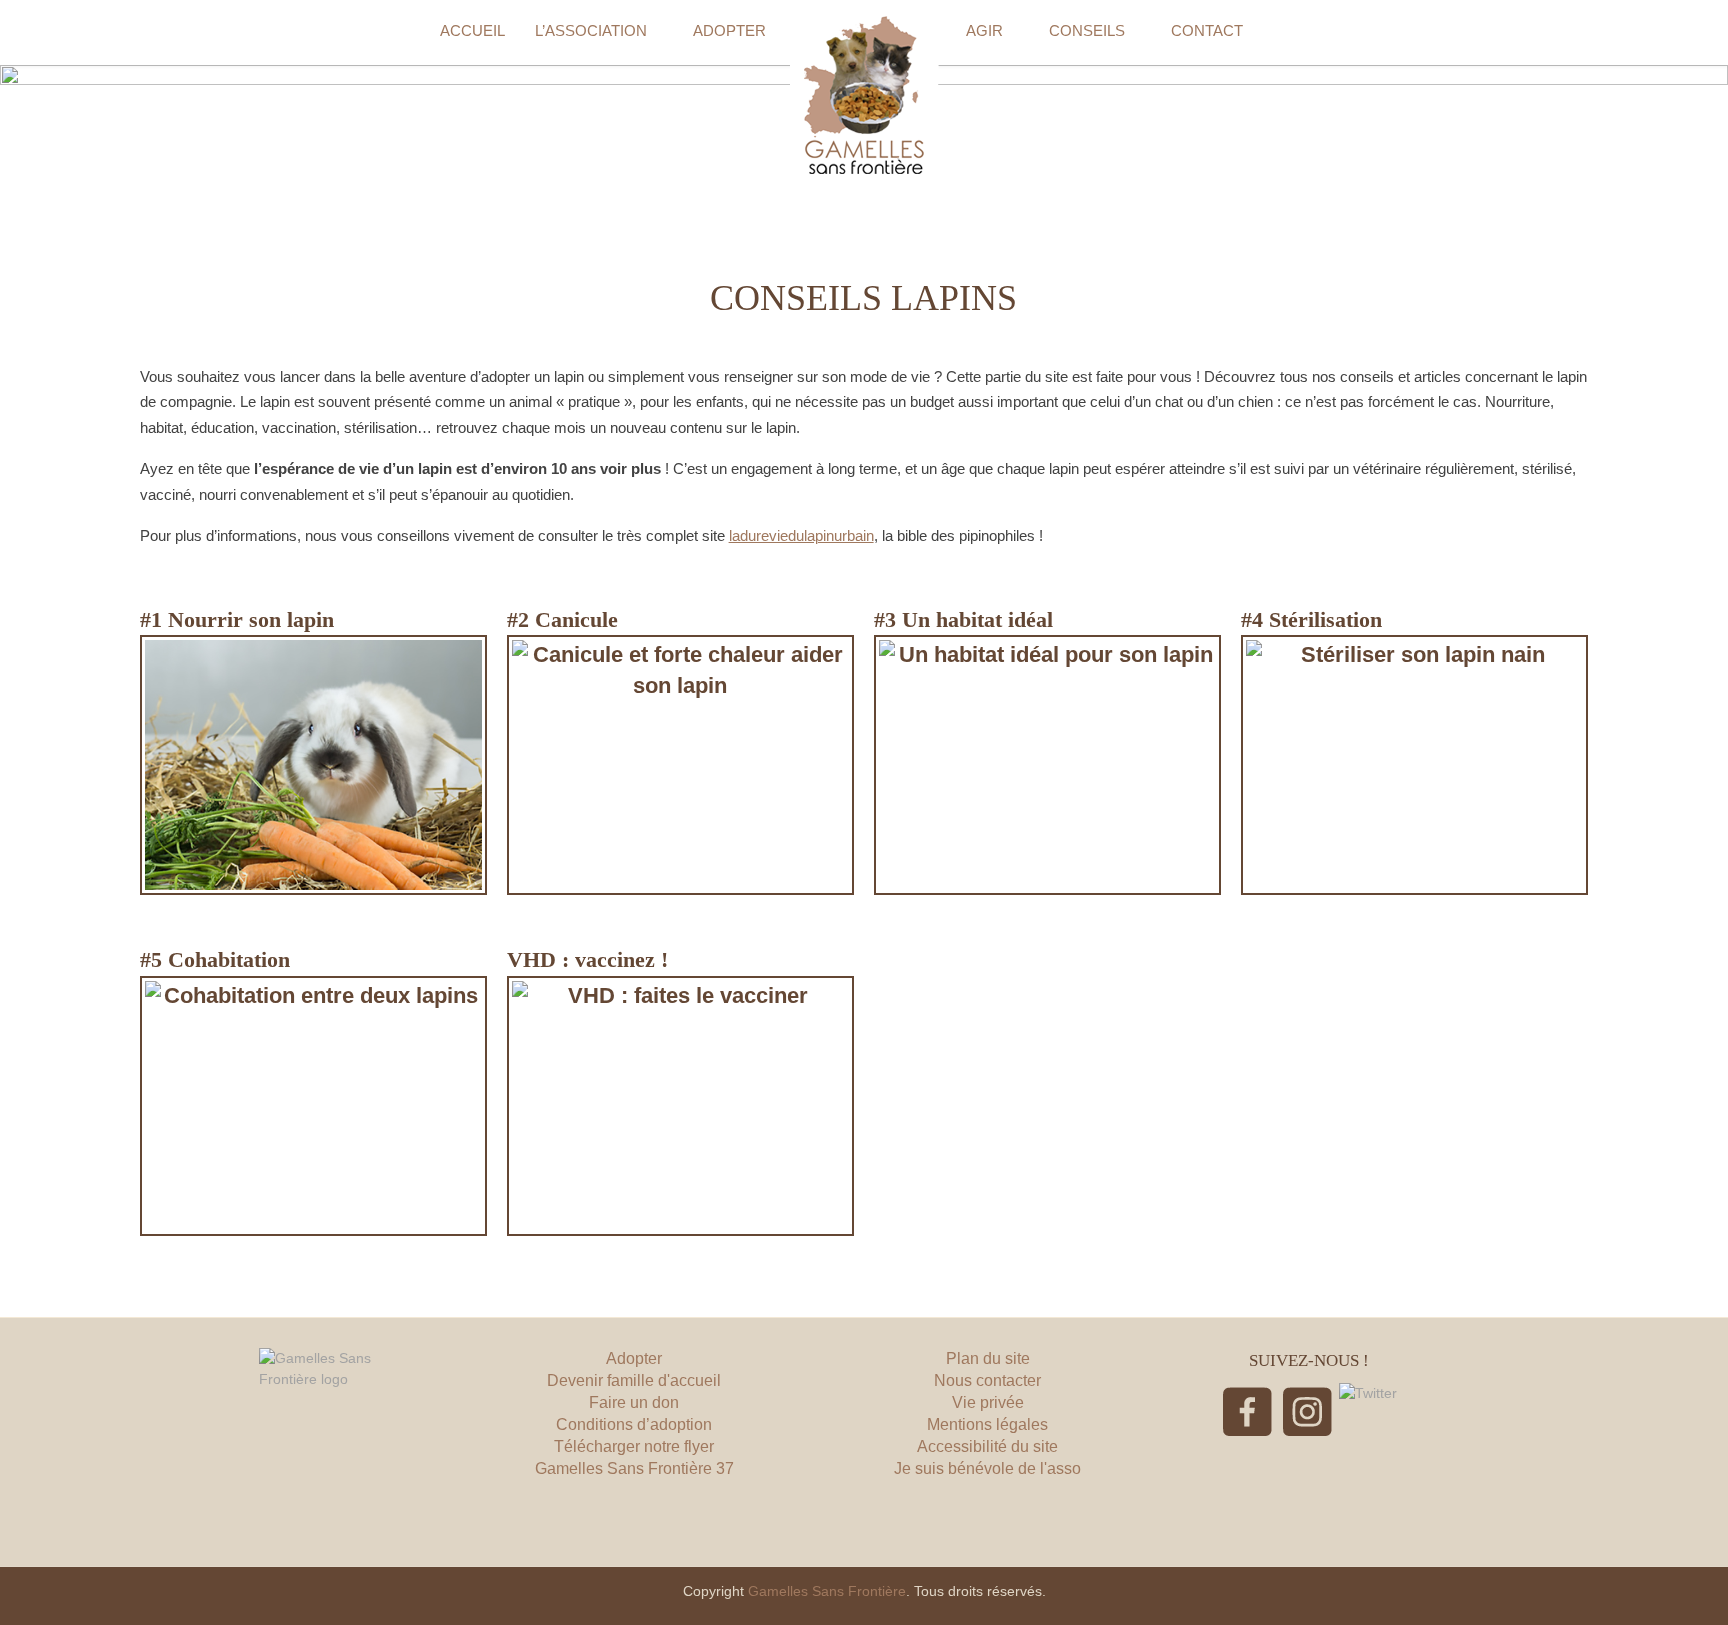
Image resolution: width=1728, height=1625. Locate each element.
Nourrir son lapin (251, 619)
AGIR (984, 30)
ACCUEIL (472, 30)
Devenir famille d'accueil (634, 1380)
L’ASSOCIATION (591, 30)
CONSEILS (1087, 30)
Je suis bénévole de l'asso (987, 1468)
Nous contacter (987, 1380)
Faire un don (634, 1402)
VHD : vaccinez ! (587, 959)
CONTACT (1207, 30)
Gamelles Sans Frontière (827, 1591)
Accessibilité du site (987, 1446)
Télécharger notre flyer (634, 1446)
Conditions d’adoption (634, 1424)
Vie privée (988, 1402)
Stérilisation (1325, 619)
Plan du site (988, 1358)
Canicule (576, 619)
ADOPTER (729, 30)
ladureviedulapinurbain (801, 535)
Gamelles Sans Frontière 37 (634, 1468)
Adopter (634, 1358)
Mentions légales (987, 1424)
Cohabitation (229, 959)
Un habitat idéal (977, 619)
